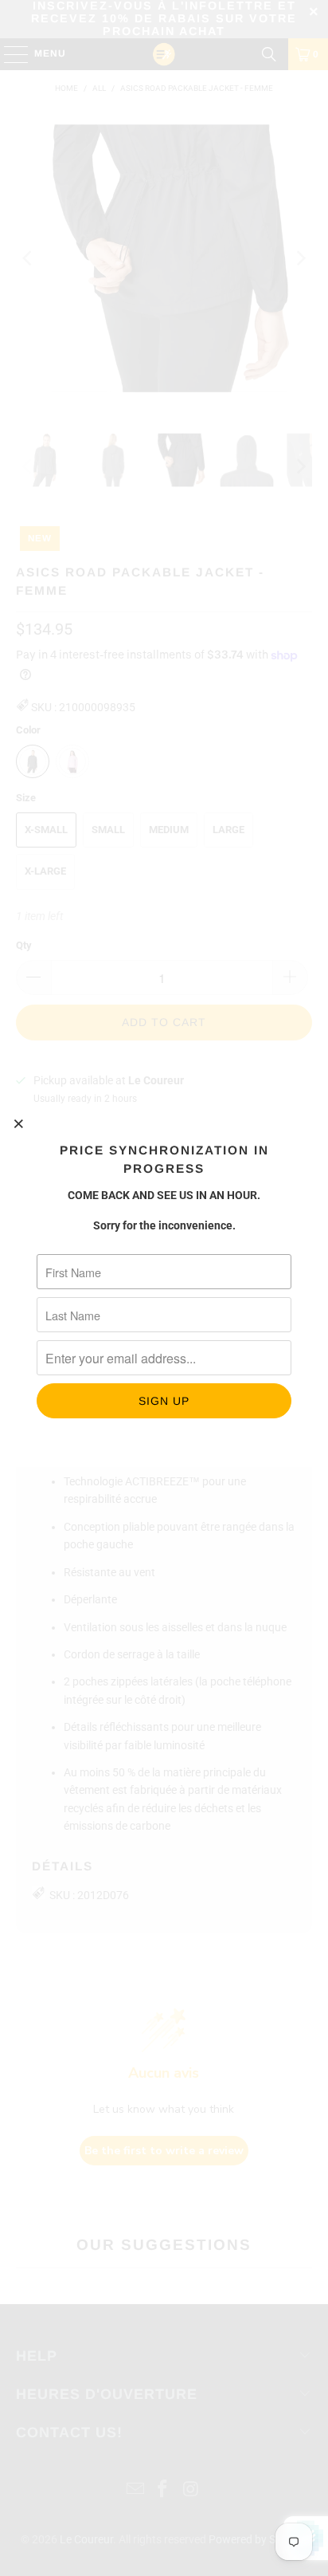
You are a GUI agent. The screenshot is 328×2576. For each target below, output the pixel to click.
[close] (19, 1123)
